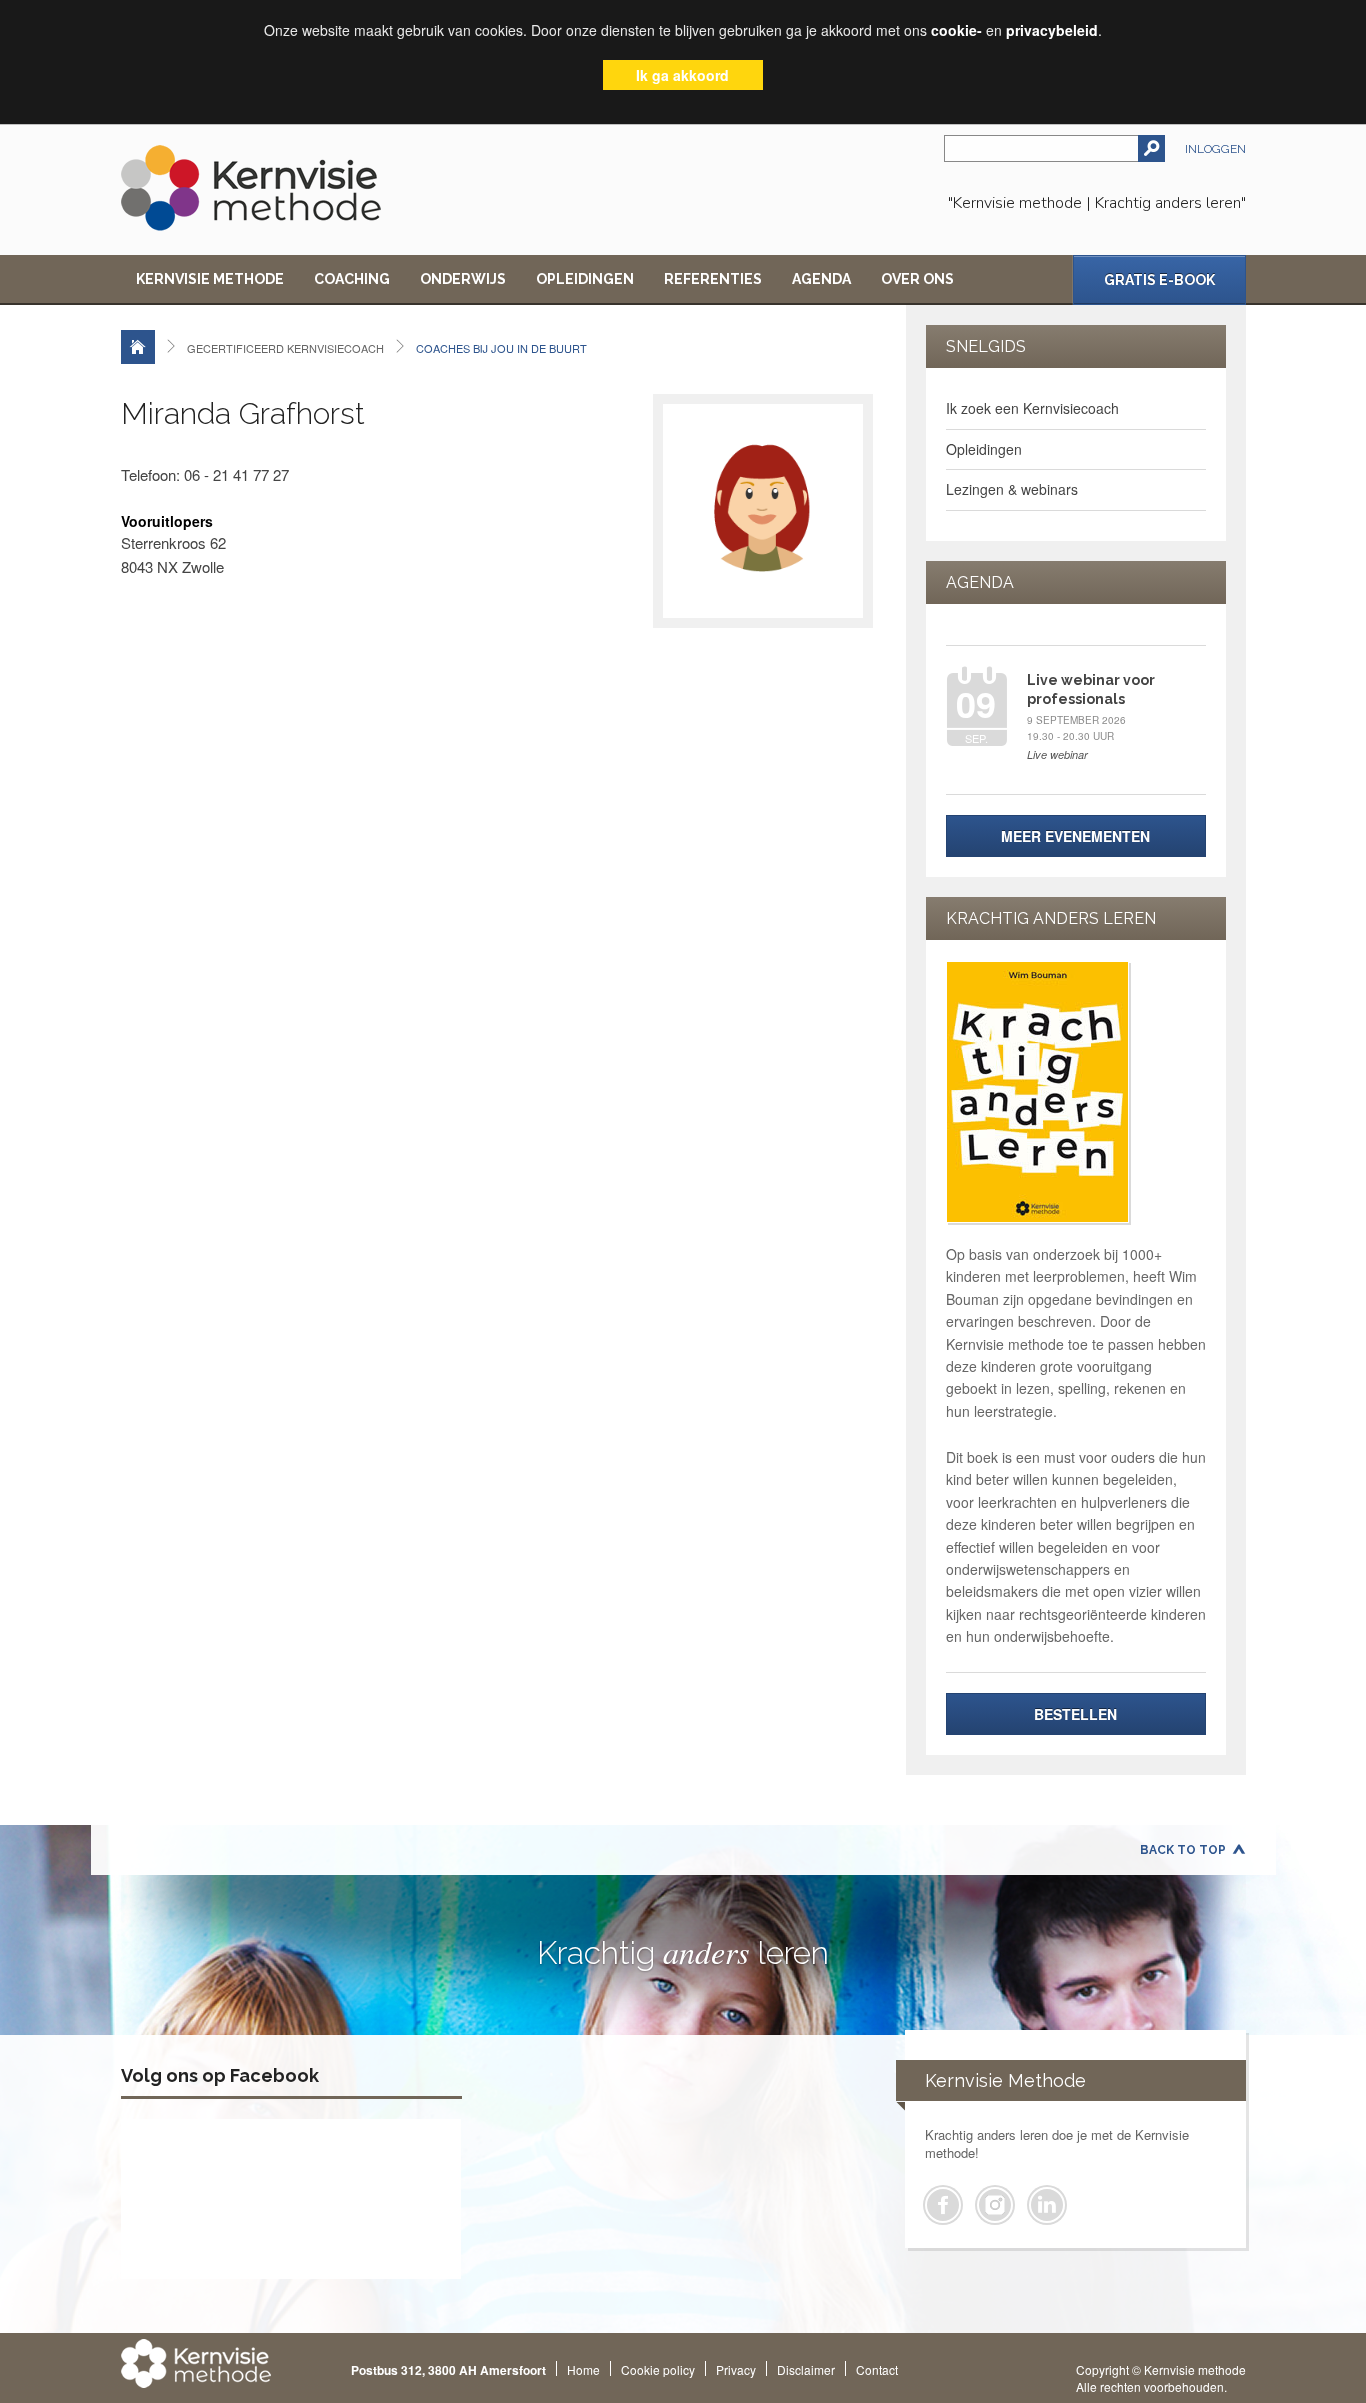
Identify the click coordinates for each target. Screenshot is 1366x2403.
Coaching (352, 279)
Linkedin (1047, 2205)
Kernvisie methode (210, 279)
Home (583, 2369)
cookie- (956, 30)
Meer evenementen (1075, 836)
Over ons (917, 279)
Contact (877, 2369)
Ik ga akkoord (682, 75)
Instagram (995, 2205)
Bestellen (1075, 1714)
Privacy (736, 2369)
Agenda (821, 279)
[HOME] (138, 347)
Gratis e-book (1159, 280)
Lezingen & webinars (1012, 489)
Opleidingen (585, 279)
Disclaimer (806, 2369)
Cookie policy (658, 2369)
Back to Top (1183, 1850)
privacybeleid (1052, 30)
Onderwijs (463, 279)
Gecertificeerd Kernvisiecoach (285, 348)
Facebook (943, 2205)
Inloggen (1215, 149)
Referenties (713, 279)
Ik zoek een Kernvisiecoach (1032, 408)
